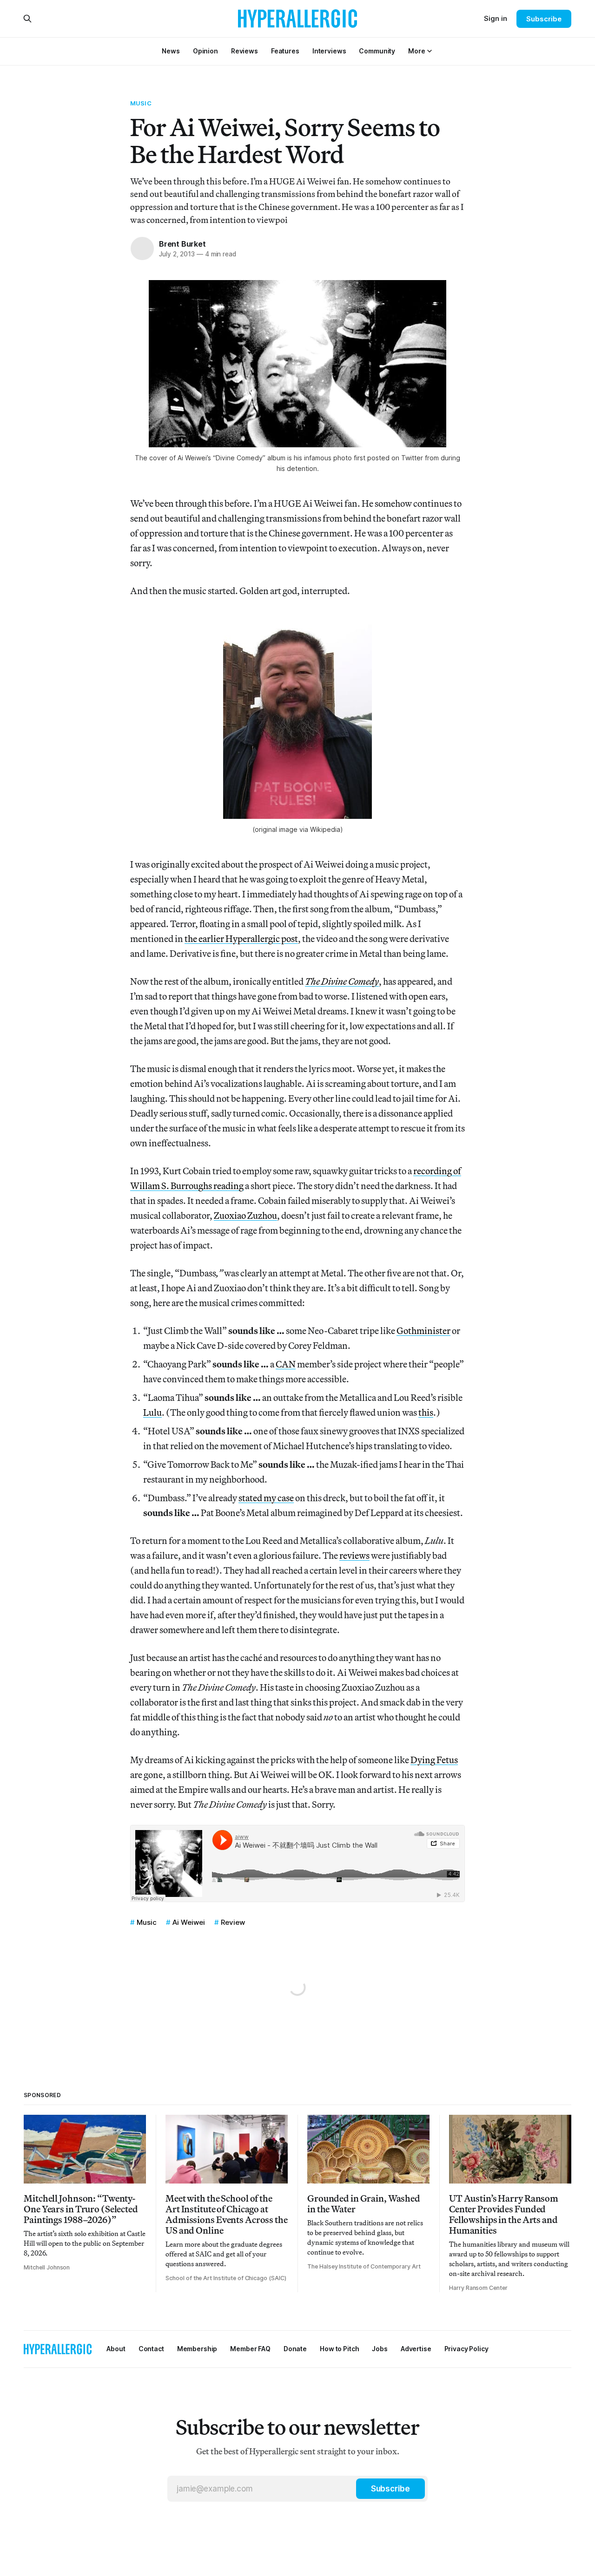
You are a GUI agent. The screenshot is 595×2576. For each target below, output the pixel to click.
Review (233, 1922)
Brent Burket (182, 244)
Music (141, 103)
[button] (416, 51)
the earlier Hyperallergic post (241, 938)
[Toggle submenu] (430, 51)
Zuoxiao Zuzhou (245, 1215)
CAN (286, 1364)
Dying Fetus (434, 1760)
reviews (354, 1555)
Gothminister (423, 1330)
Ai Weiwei (189, 1922)
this (426, 1412)
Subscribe (544, 19)
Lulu (152, 1412)
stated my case (266, 1498)
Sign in (496, 18)
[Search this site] (27, 19)
